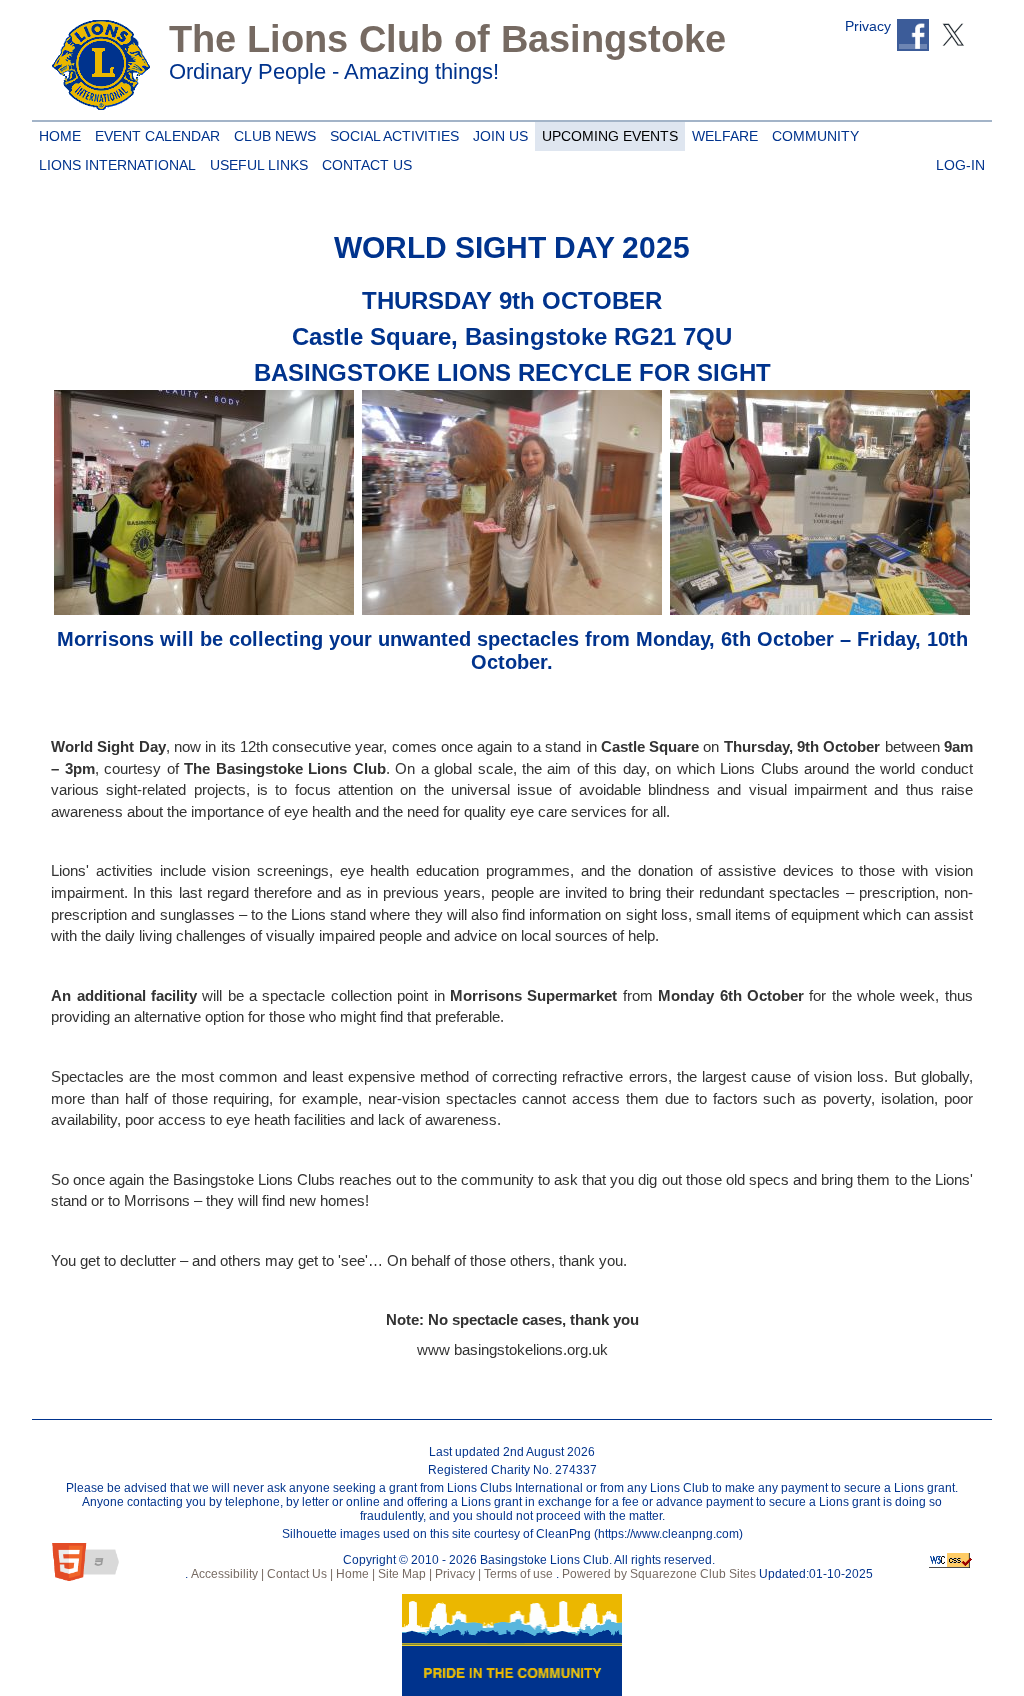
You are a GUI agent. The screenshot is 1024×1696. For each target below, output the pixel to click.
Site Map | (403, 1574)
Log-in (957, 162)
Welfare (721, 133)
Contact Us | (298, 1574)
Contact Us (363, 162)
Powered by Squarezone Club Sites (659, 1574)
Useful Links (255, 162)
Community (812, 133)
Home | (354, 1574)
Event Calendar (154, 133)
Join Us (497, 133)
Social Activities (391, 133)
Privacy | (456, 1574)
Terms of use (517, 1574)
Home (57, 133)
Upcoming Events (606, 133)
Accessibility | (226, 1574)
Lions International (117, 165)
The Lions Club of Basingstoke (447, 39)
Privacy (868, 26)
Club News (271, 133)
